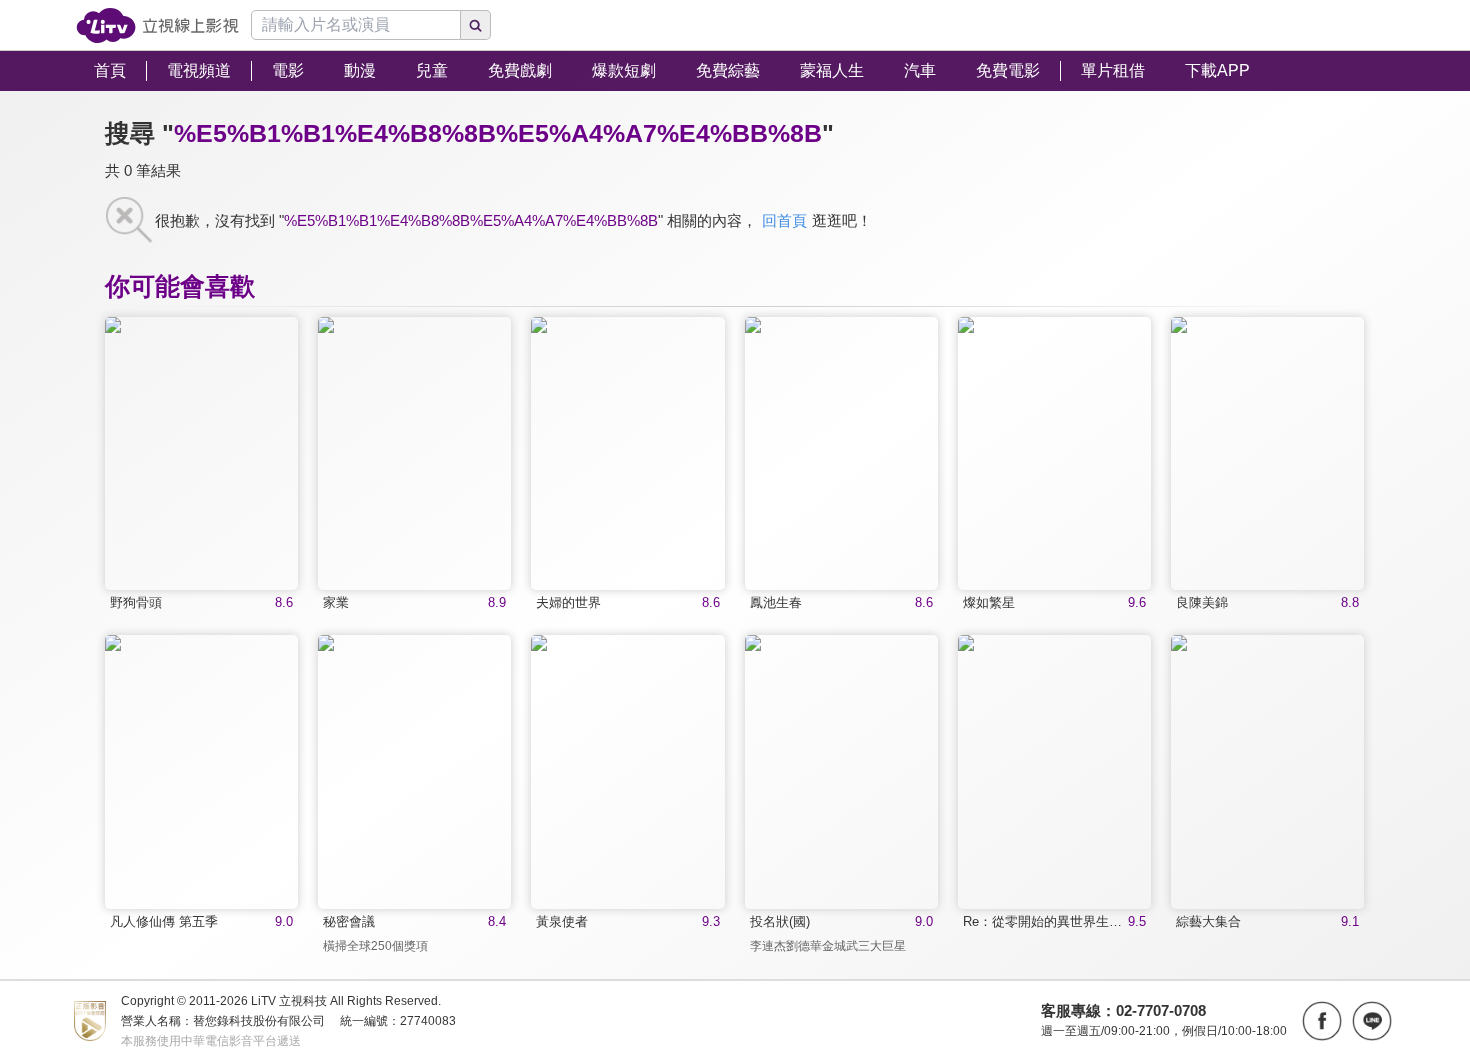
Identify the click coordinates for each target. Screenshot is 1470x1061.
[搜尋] (476, 25)
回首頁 (784, 220)
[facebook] (1322, 1021)
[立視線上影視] (157, 25)
